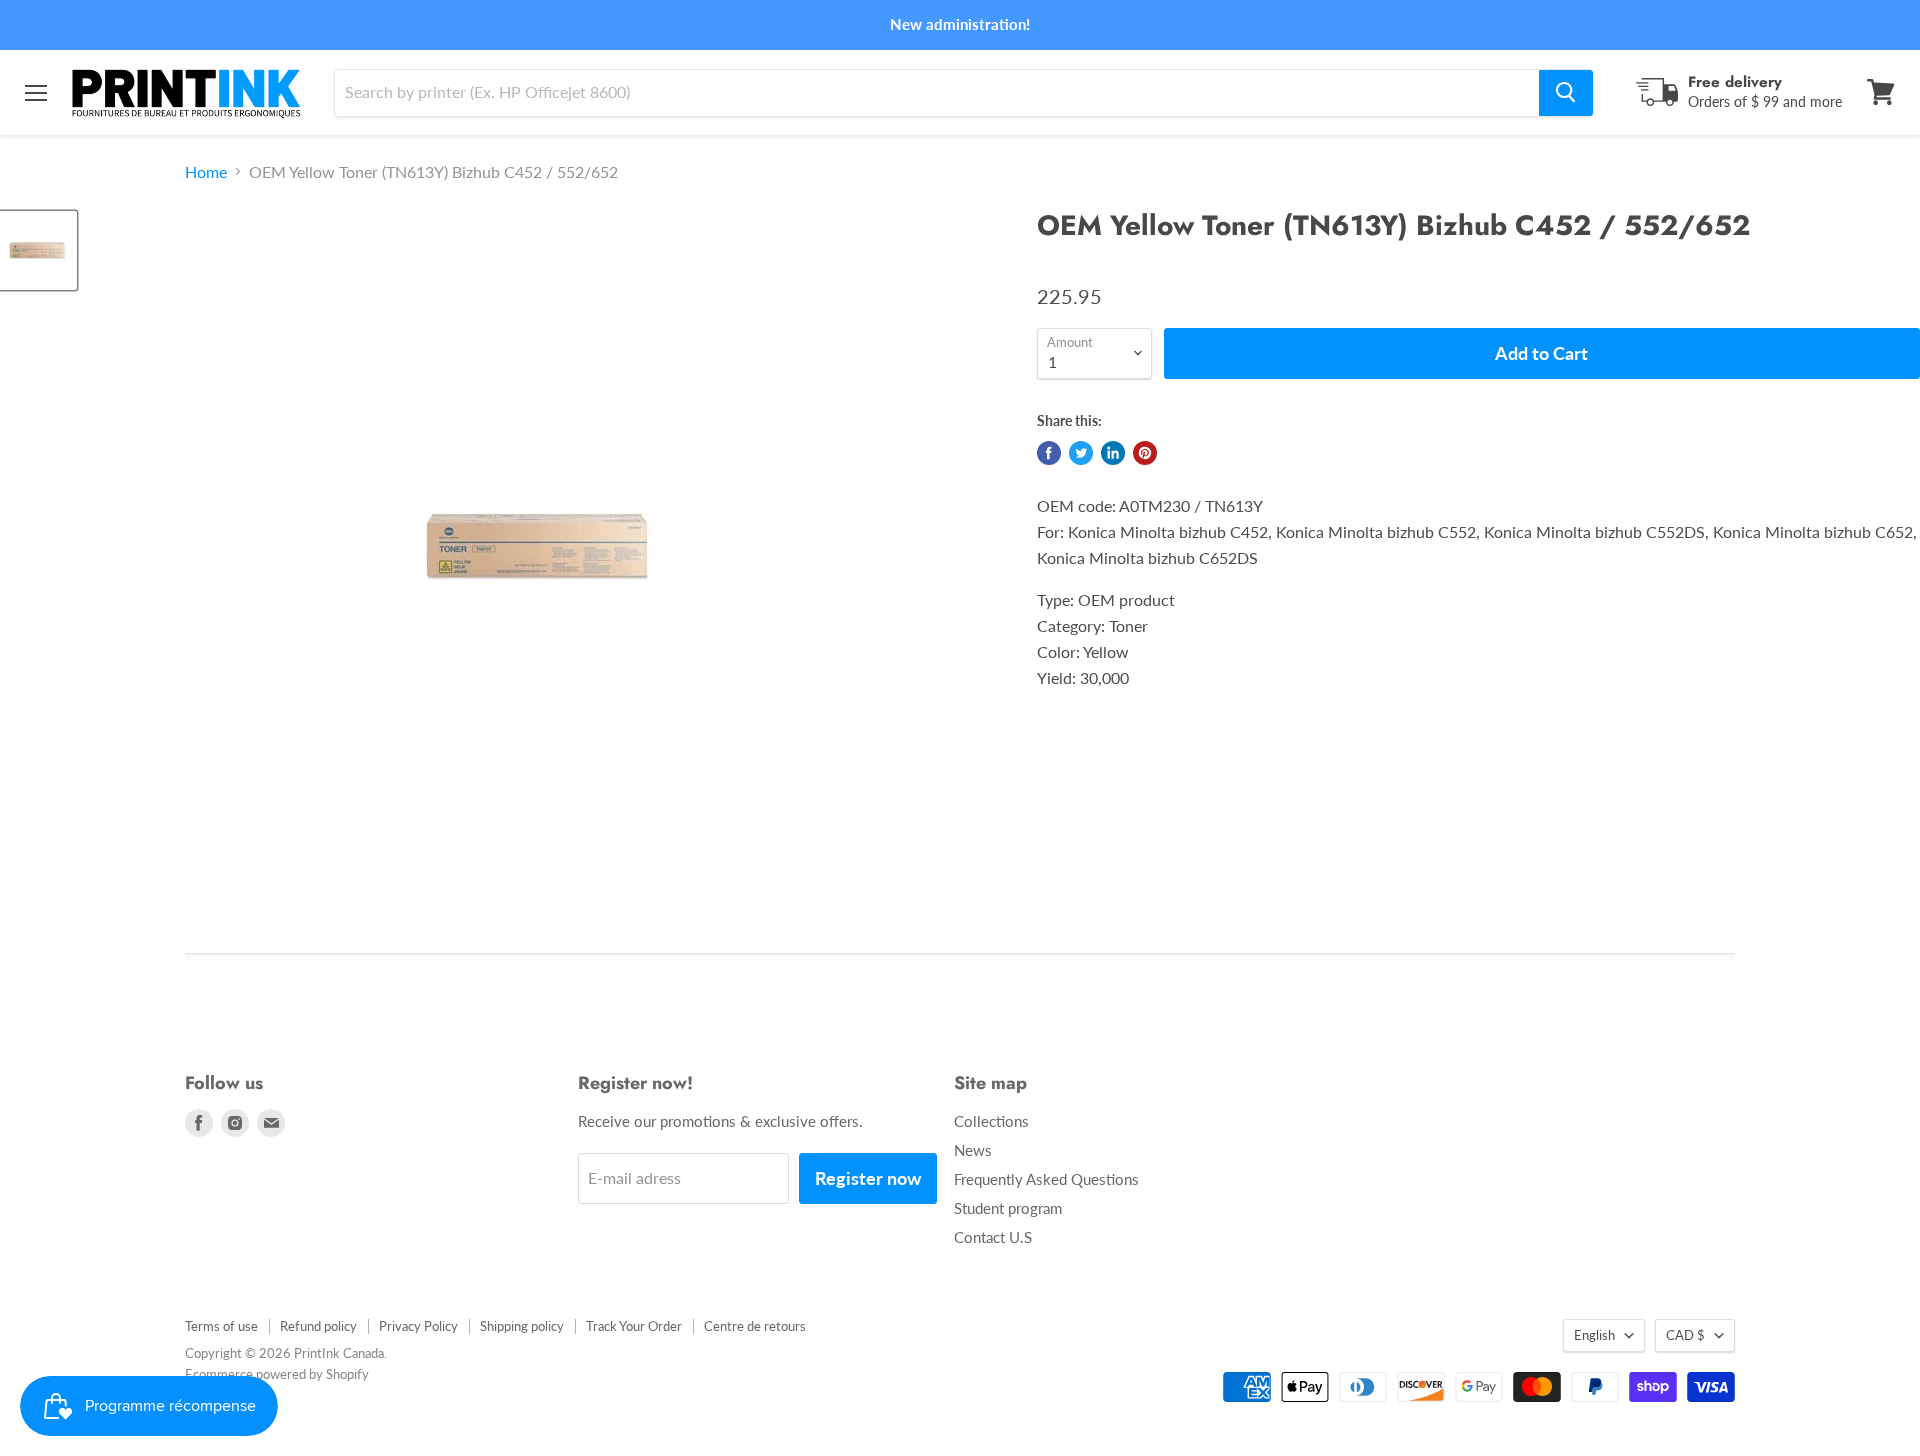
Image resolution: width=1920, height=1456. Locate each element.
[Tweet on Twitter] (1081, 453)
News (973, 1150)
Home (206, 172)
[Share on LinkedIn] (1113, 453)
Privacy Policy (418, 1326)
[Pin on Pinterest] (1145, 453)
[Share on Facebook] (1049, 453)
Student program (1008, 1208)
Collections (991, 1121)
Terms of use (221, 1326)
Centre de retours (755, 1326)
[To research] (1566, 92)
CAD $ (1685, 1335)
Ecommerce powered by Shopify (277, 1374)
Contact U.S (993, 1237)
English (1594, 1335)
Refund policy (318, 1326)
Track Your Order (634, 1326)
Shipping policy (522, 1326)
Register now (868, 1178)
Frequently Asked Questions (1046, 1179)
